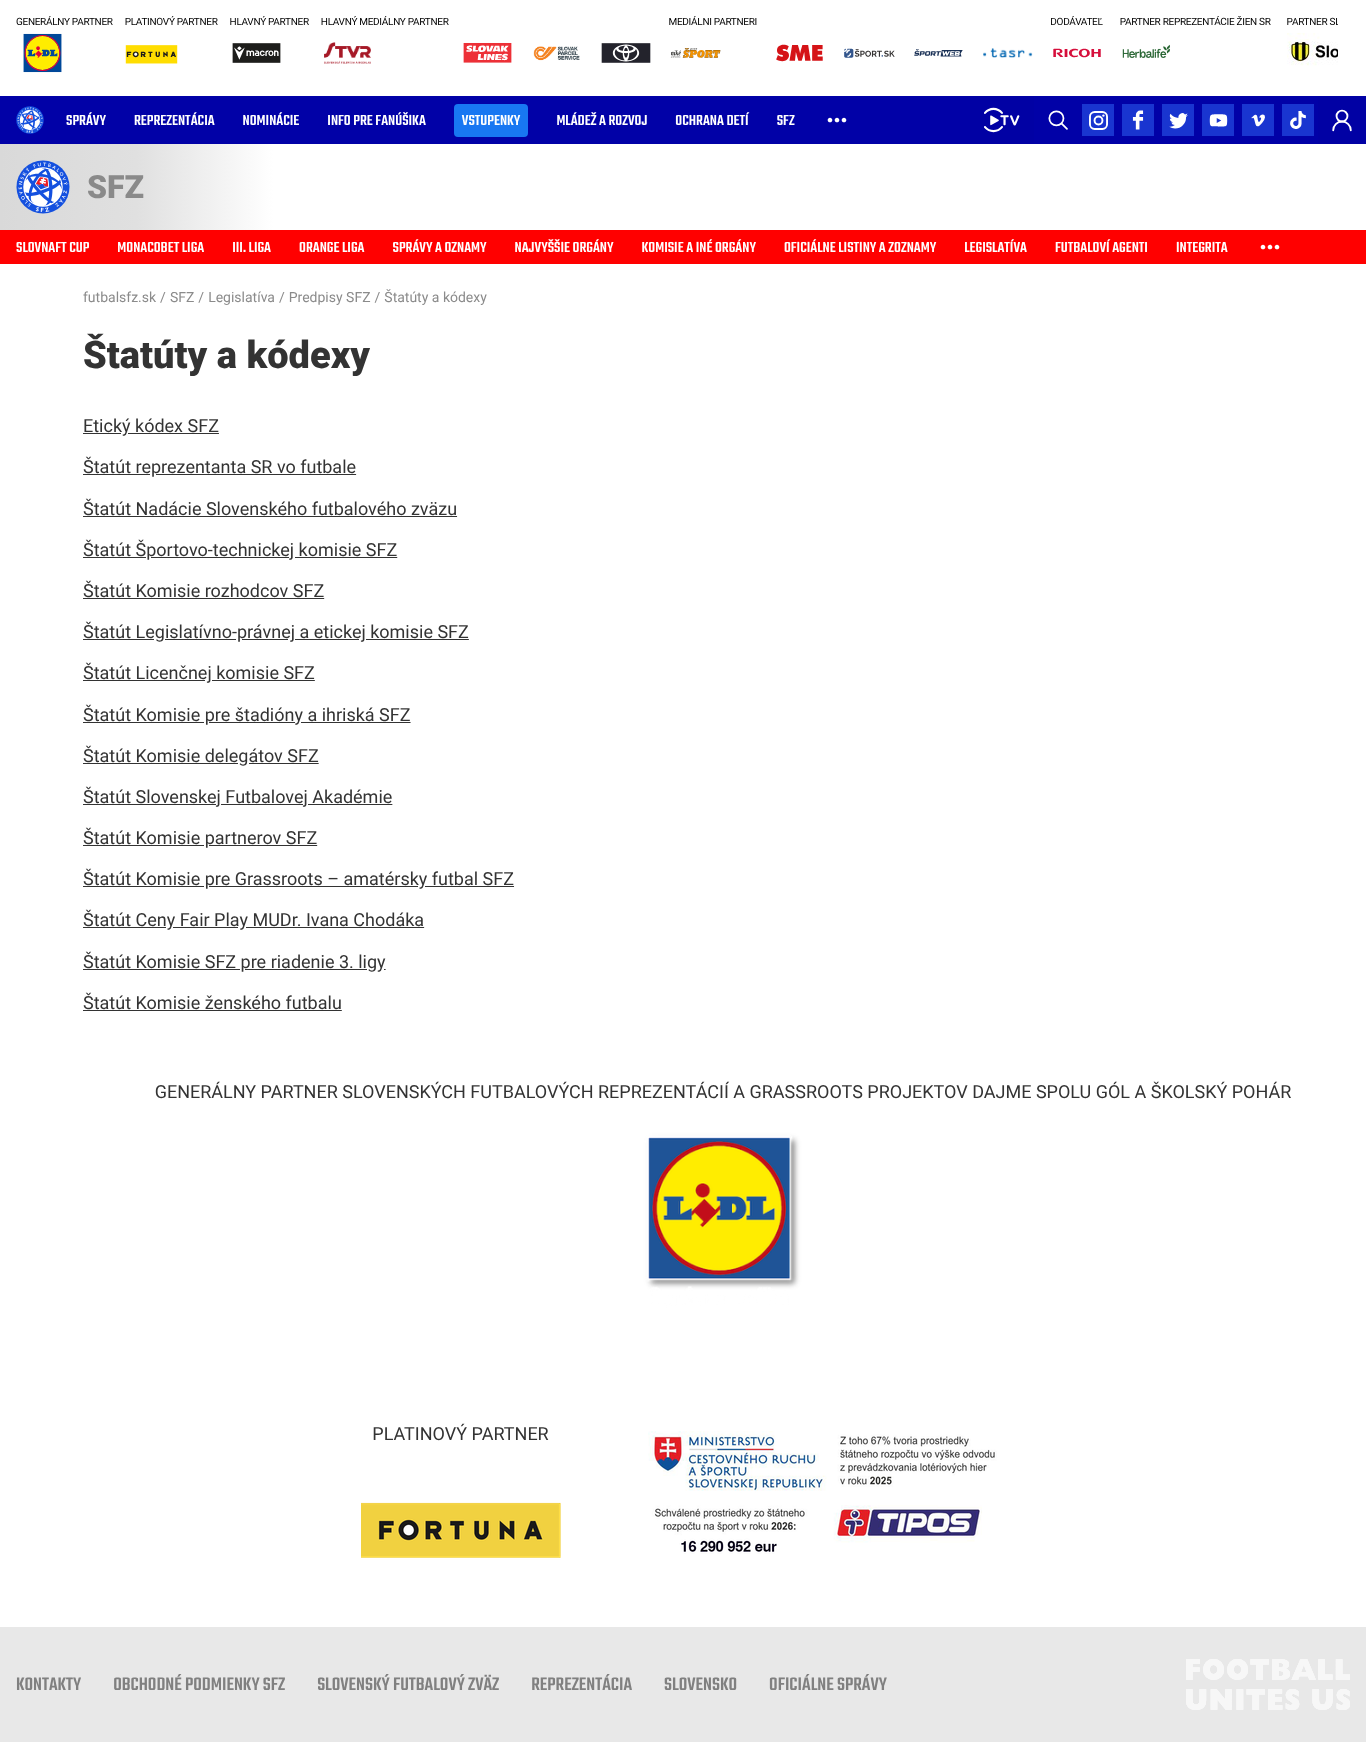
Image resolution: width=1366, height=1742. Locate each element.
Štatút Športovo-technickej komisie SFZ (240, 550)
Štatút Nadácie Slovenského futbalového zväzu (270, 509)
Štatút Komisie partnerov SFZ (200, 838)
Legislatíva (241, 298)
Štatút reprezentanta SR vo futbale (219, 467)
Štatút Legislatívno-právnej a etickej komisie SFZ (276, 632)
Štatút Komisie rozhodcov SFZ (203, 591)
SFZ (182, 298)
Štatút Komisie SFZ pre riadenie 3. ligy (234, 962)
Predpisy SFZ (330, 298)
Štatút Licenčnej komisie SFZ (199, 673)
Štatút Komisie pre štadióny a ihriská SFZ (247, 715)
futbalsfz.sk (119, 298)
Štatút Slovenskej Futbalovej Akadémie (237, 797)
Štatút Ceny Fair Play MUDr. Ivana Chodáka (253, 920)
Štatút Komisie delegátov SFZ (201, 756)
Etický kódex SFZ (151, 426)
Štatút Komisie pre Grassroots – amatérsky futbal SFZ (298, 879)
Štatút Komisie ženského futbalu (212, 1003)
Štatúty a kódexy (435, 298)
